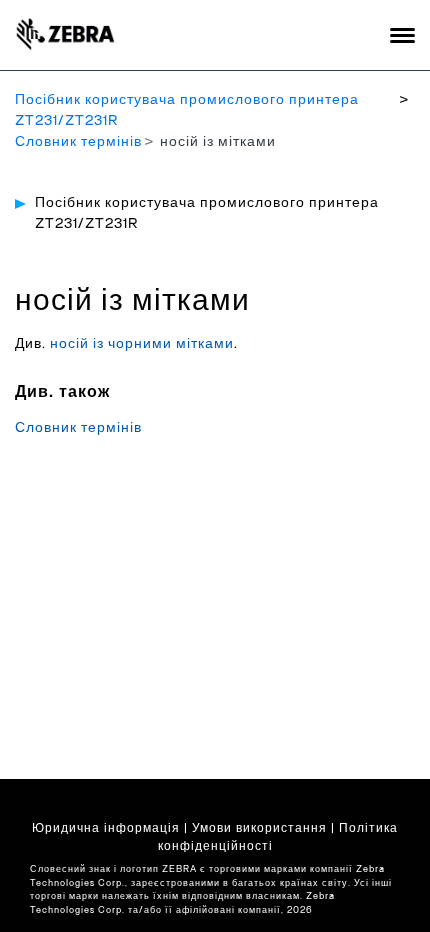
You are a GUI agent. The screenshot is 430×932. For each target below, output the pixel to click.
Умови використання (259, 828)
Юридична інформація (106, 828)
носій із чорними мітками (142, 344)
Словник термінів (78, 142)
